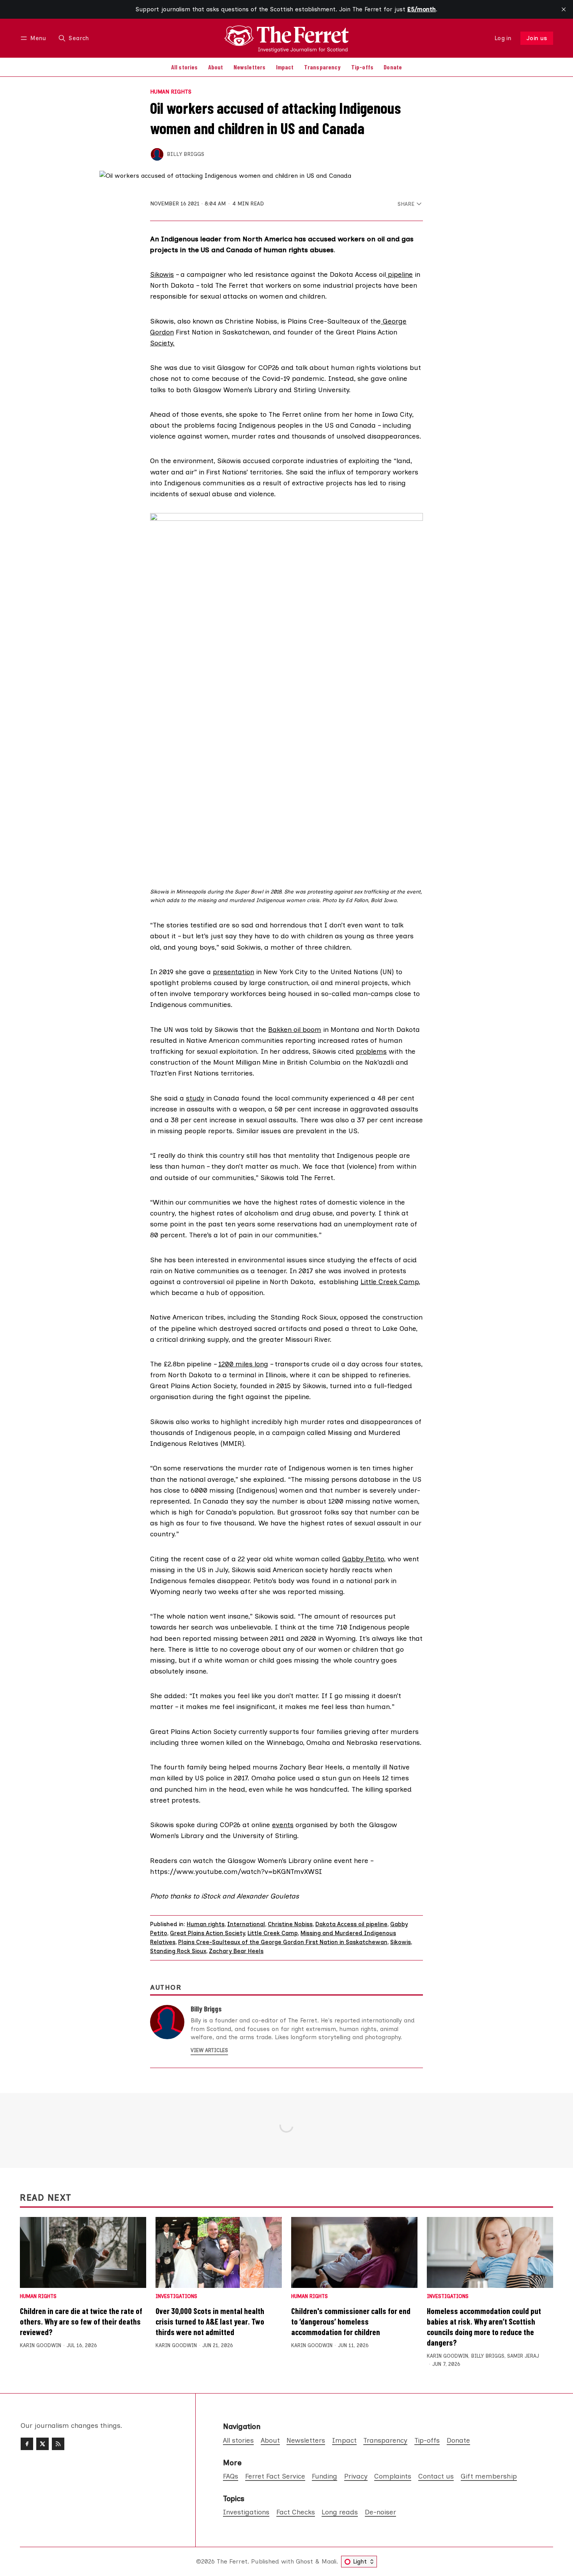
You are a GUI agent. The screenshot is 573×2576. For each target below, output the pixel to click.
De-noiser (380, 2512)
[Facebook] (27, 2444)
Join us (537, 38)
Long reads (340, 2512)
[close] (564, 9)
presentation (233, 972)
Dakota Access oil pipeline (351, 1924)
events (283, 1825)
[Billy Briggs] (157, 154)
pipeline (399, 274)
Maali (329, 2561)
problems (371, 1051)
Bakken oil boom (295, 1029)
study (195, 1098)
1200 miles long (243, 1364)
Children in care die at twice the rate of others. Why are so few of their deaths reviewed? (81, 2321)
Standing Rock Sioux (178, 1951)
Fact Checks (296, 2512)
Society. (162, 343)
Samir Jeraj (523, 2356)
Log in (503, 38)
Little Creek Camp (390, 1282)
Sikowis (162, 274)
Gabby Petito (363, 1559)
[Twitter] (42, 2444)
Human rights (171, 92)
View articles (209, 2050)
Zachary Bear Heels (236, 1951)
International (246, 1924)
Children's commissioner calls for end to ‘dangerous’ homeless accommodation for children (351, 2321)
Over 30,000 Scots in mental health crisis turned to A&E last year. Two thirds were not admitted (210, 2321)
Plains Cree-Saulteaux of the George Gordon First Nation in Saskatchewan (283, 1942)
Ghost (304, 2561)
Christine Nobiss (290, 1924)
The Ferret (232, 2561)
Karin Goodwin (41, 2345)
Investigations (176, 2297)
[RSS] (58, 2444)
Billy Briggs (186, 154)
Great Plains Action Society (207, 1933)
